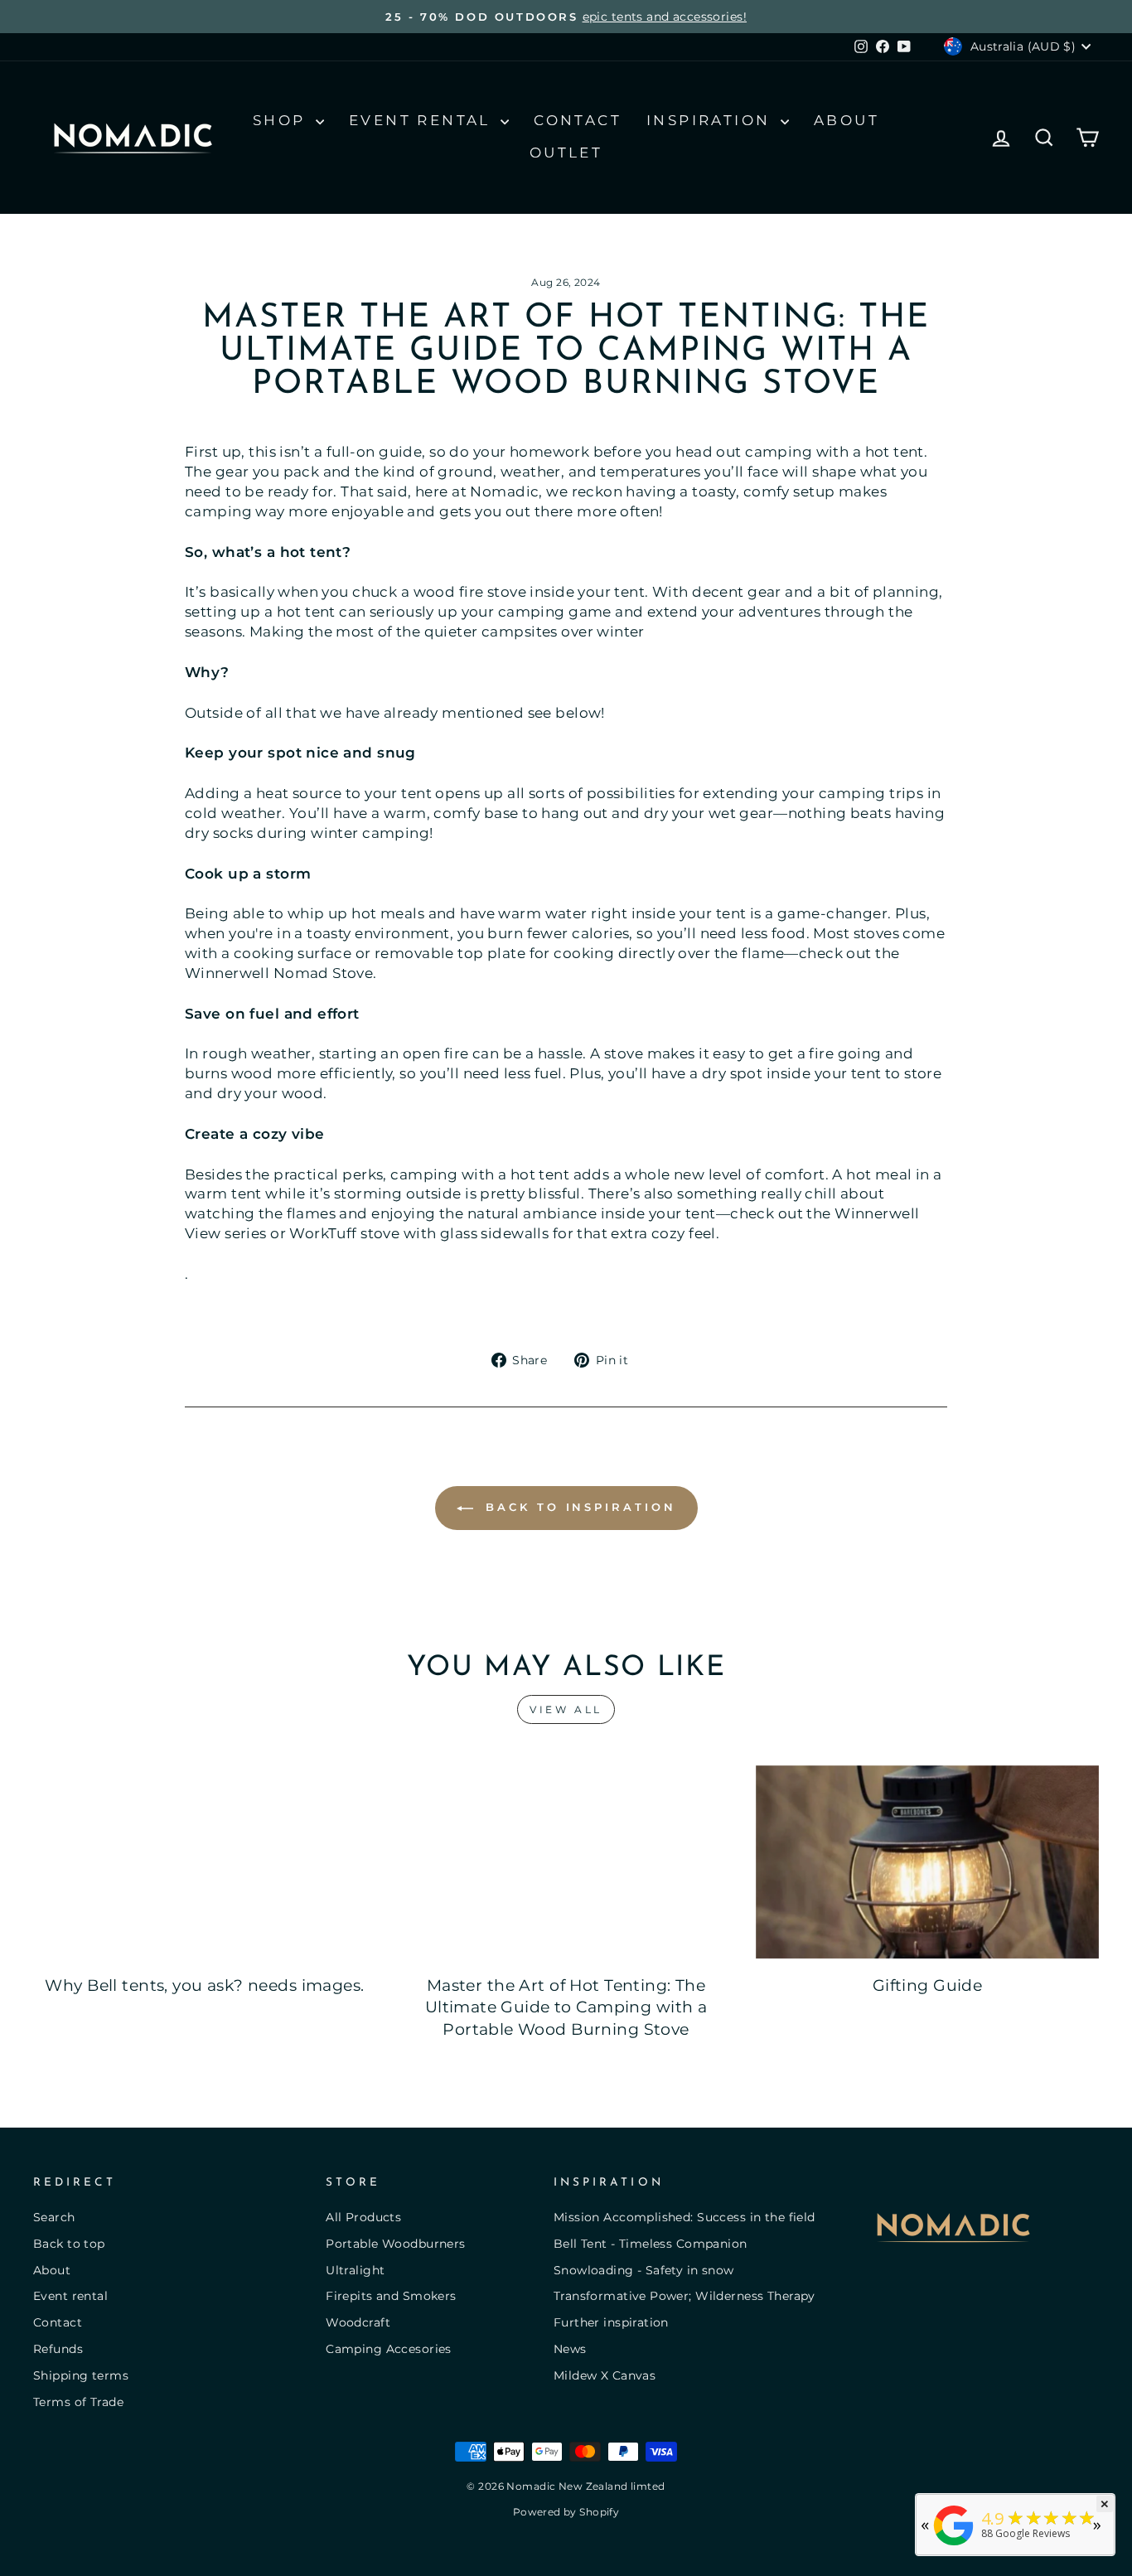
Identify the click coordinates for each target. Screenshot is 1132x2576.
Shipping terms (81, 2375)
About (847, 120)
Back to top (69, 2244)
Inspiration (711, 120)
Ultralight (355, 2270)
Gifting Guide (928, 1985)
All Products (363, 2217)
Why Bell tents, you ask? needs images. (204, 1985)
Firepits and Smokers (391, 2296)
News (570, 2349)
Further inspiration (611, 2322)
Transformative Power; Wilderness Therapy (685, 2296)
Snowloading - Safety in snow (644, 2270)
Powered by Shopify (566, 2512)
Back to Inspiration (578, 1507)
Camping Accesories (389, 2349)
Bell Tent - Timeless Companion (651, 2244)
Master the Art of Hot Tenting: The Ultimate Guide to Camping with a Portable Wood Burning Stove (566, 2007)
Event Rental (423, 120)
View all (566, 1709)
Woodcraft (358, 2322)
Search (54, 2217)
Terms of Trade (78, 2402)
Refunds (58, 2349)
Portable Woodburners (396, 2244)
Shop (282, 120)
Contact (578, 120)
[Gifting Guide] (927, 1862)
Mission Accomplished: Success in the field (685, 2217)
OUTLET (566, 153)
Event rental (70, 2296)
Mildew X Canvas (605, 2375)
